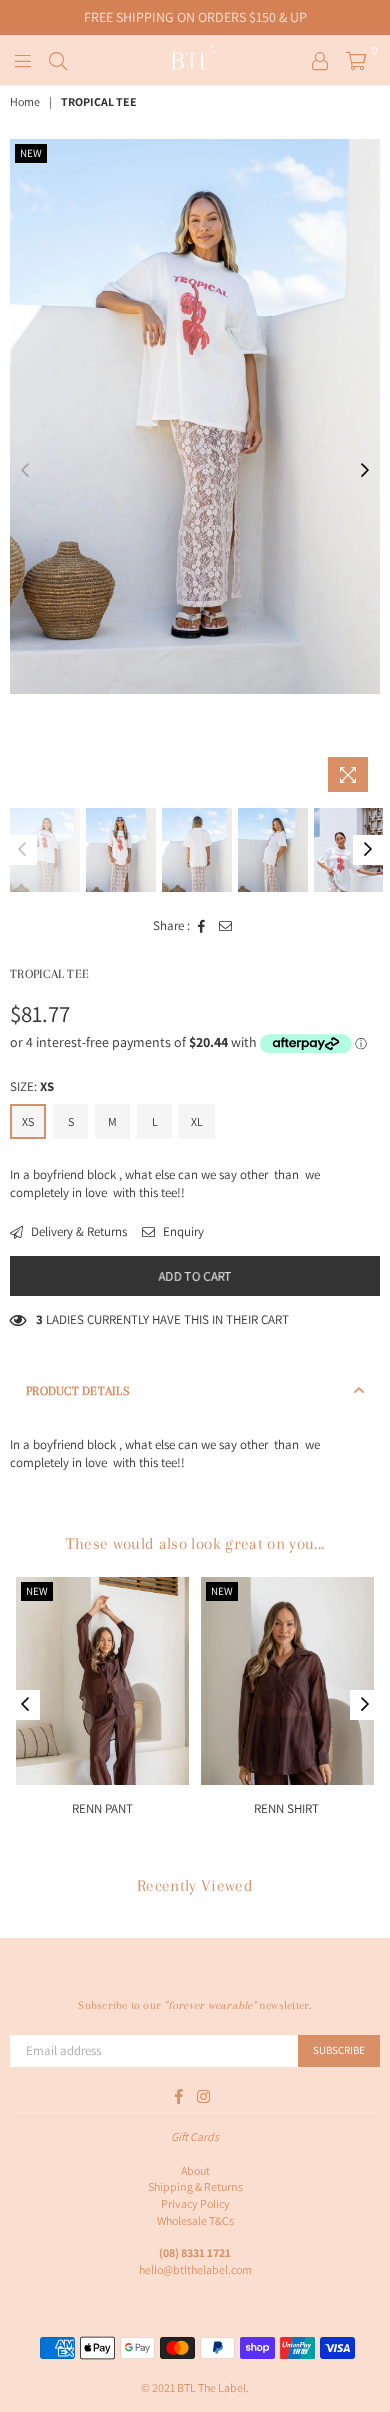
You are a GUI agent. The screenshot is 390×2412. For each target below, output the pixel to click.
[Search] (58, 60)
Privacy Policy (195, 2203)
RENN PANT (102, 1808)
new (31, 153)
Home (25, 101)
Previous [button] (25, 471)
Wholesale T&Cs (195, 2220)
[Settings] (320, 60)
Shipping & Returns (195, 2186)
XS (28, 1121)
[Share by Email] (226, 926)
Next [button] (365, 471)
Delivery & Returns (77, 1231)
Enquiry (182, 1231)
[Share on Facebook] (202, 926)
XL (197, 1121)
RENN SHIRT (288, 1808)
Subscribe (339, 2050)
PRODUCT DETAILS (77, 1391)
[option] (195, 416)
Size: (32, 1086)
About (195, 2170)
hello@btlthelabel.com (195, 2269)
